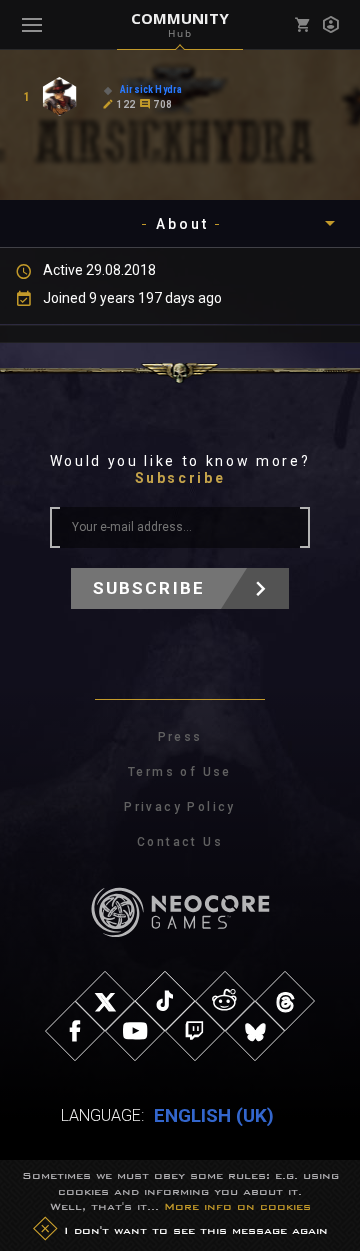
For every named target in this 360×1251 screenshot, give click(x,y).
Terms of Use (180, 772)
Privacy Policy (180, 807)
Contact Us (180, 842)
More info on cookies (237, 1206)
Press (180, 737)
